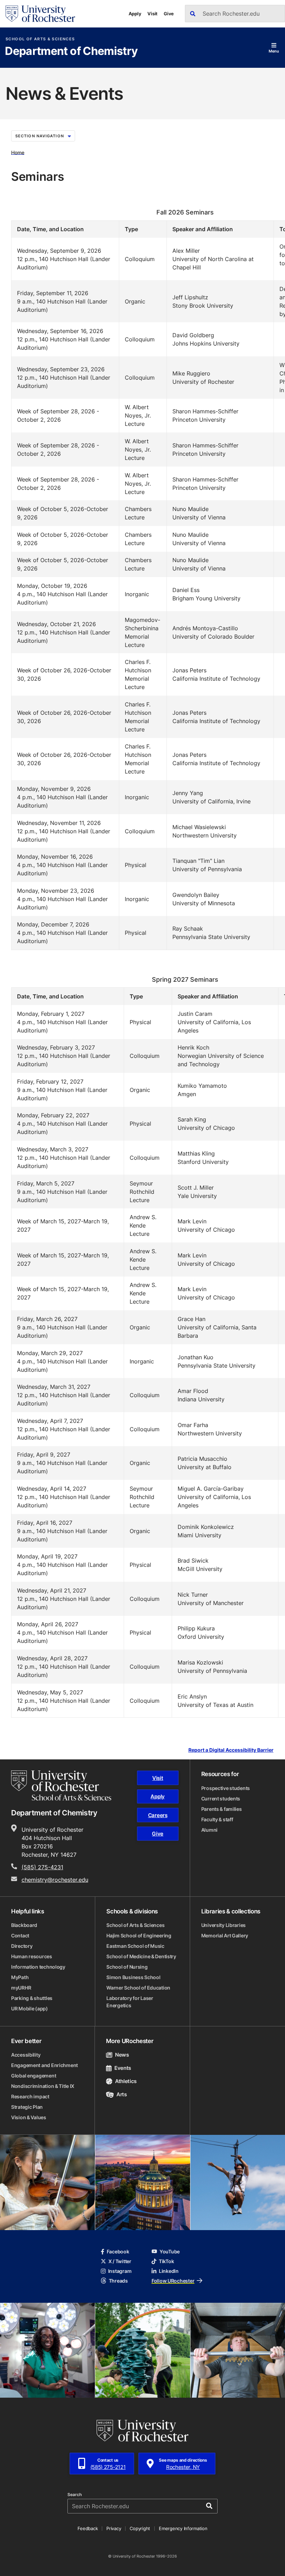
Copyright (140, 2528)
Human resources (32, 1956)
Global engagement (34, 2076)
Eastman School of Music (135, 1946)
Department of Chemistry (71, 51)
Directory (22, 1946)
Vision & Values (29, 2117)
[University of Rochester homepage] (40, 14)
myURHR (21, 1988)
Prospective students (226, 1788)
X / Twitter (120, 2261)
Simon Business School (133, 1977)
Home (18, 152)
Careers (158, 1815)
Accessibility (26, 2055)
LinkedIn (169, 2271)
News (122, 2055)
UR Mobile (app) (30, 2008)
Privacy (114, 2528)
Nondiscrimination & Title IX (43, 2086)
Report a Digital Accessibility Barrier (231, 1750)
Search (75, 2495)
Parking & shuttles (32, 1998)
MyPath (20, 1977)
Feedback (88, 2528)
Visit (152, 14)
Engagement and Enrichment (44, 2065)
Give (169, 14)
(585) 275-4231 (42, 1867)
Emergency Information (183, 2528)
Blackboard (24, 1925)
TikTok (166, 2261)
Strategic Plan (27, 2107)
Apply (135, 14)
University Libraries (223, 1925)
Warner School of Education (138, 1988)
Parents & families (222, 1809)
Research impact (30, 2096)
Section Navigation (40, 136)
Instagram (120, 2271)
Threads (118, 2281)
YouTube (170, 2251)
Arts (121, 2094)
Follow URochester (173, 2281)
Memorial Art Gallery (225, 1935)
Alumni (209, 1830)
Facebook (118, 2251)
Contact (20, 1935)
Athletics (126, 2081)
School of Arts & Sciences (40, 39)
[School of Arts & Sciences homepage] (61, 1785)
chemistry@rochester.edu (55, 1880)
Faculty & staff (217, 1819)
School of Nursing (127, 1967)
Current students (221, 1799)
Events (123, 2068)
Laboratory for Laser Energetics (130, 2002)
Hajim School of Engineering (139, 1935)
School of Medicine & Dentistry (141, 1956)
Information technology (38, 1967)
